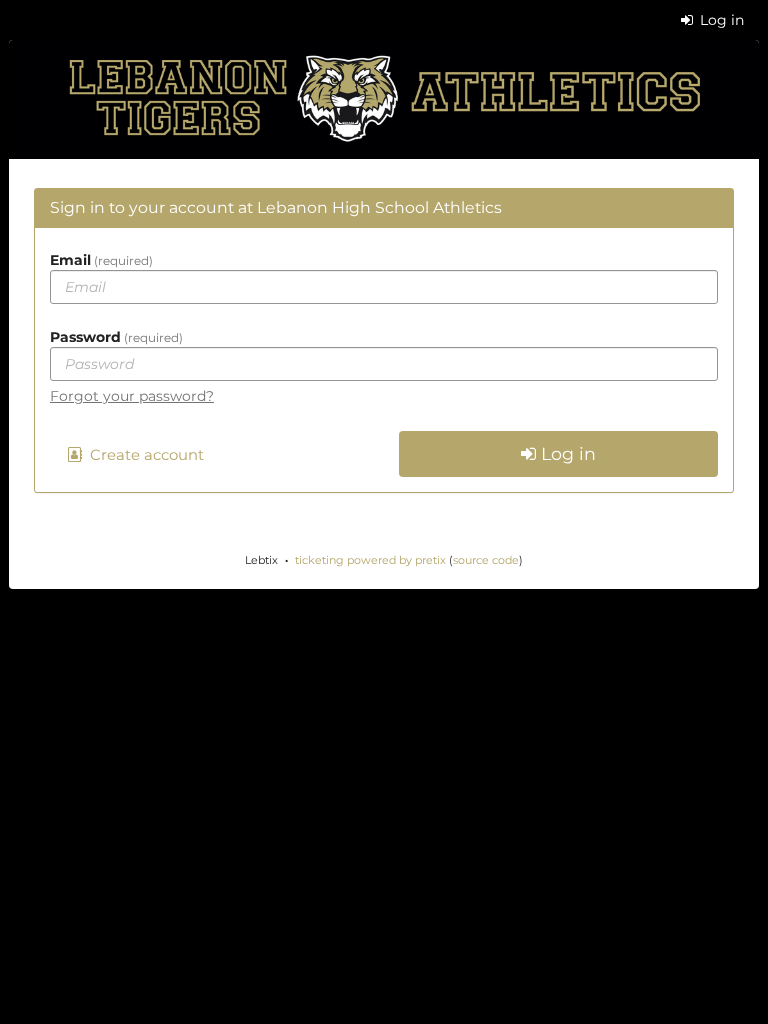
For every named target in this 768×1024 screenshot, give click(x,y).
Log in (720, 20)
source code (486, 560)
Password (114, 337)
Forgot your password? (132, 396)
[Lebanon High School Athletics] (384, 99)
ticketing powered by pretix (370, 560)
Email (99, 260)
